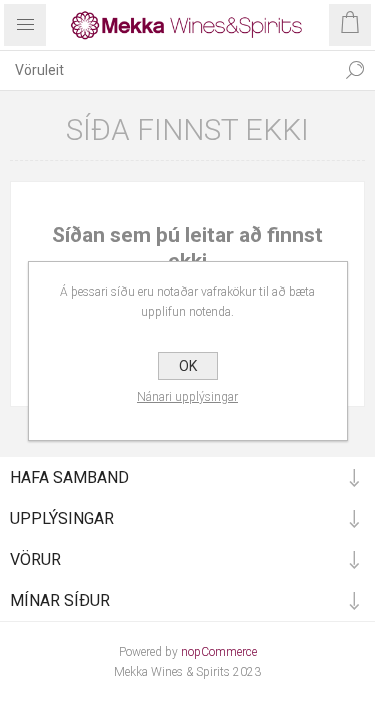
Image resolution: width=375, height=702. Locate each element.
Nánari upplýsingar (187, 397)
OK (188, 366)
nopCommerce (219, 652)
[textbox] (167, 70)
